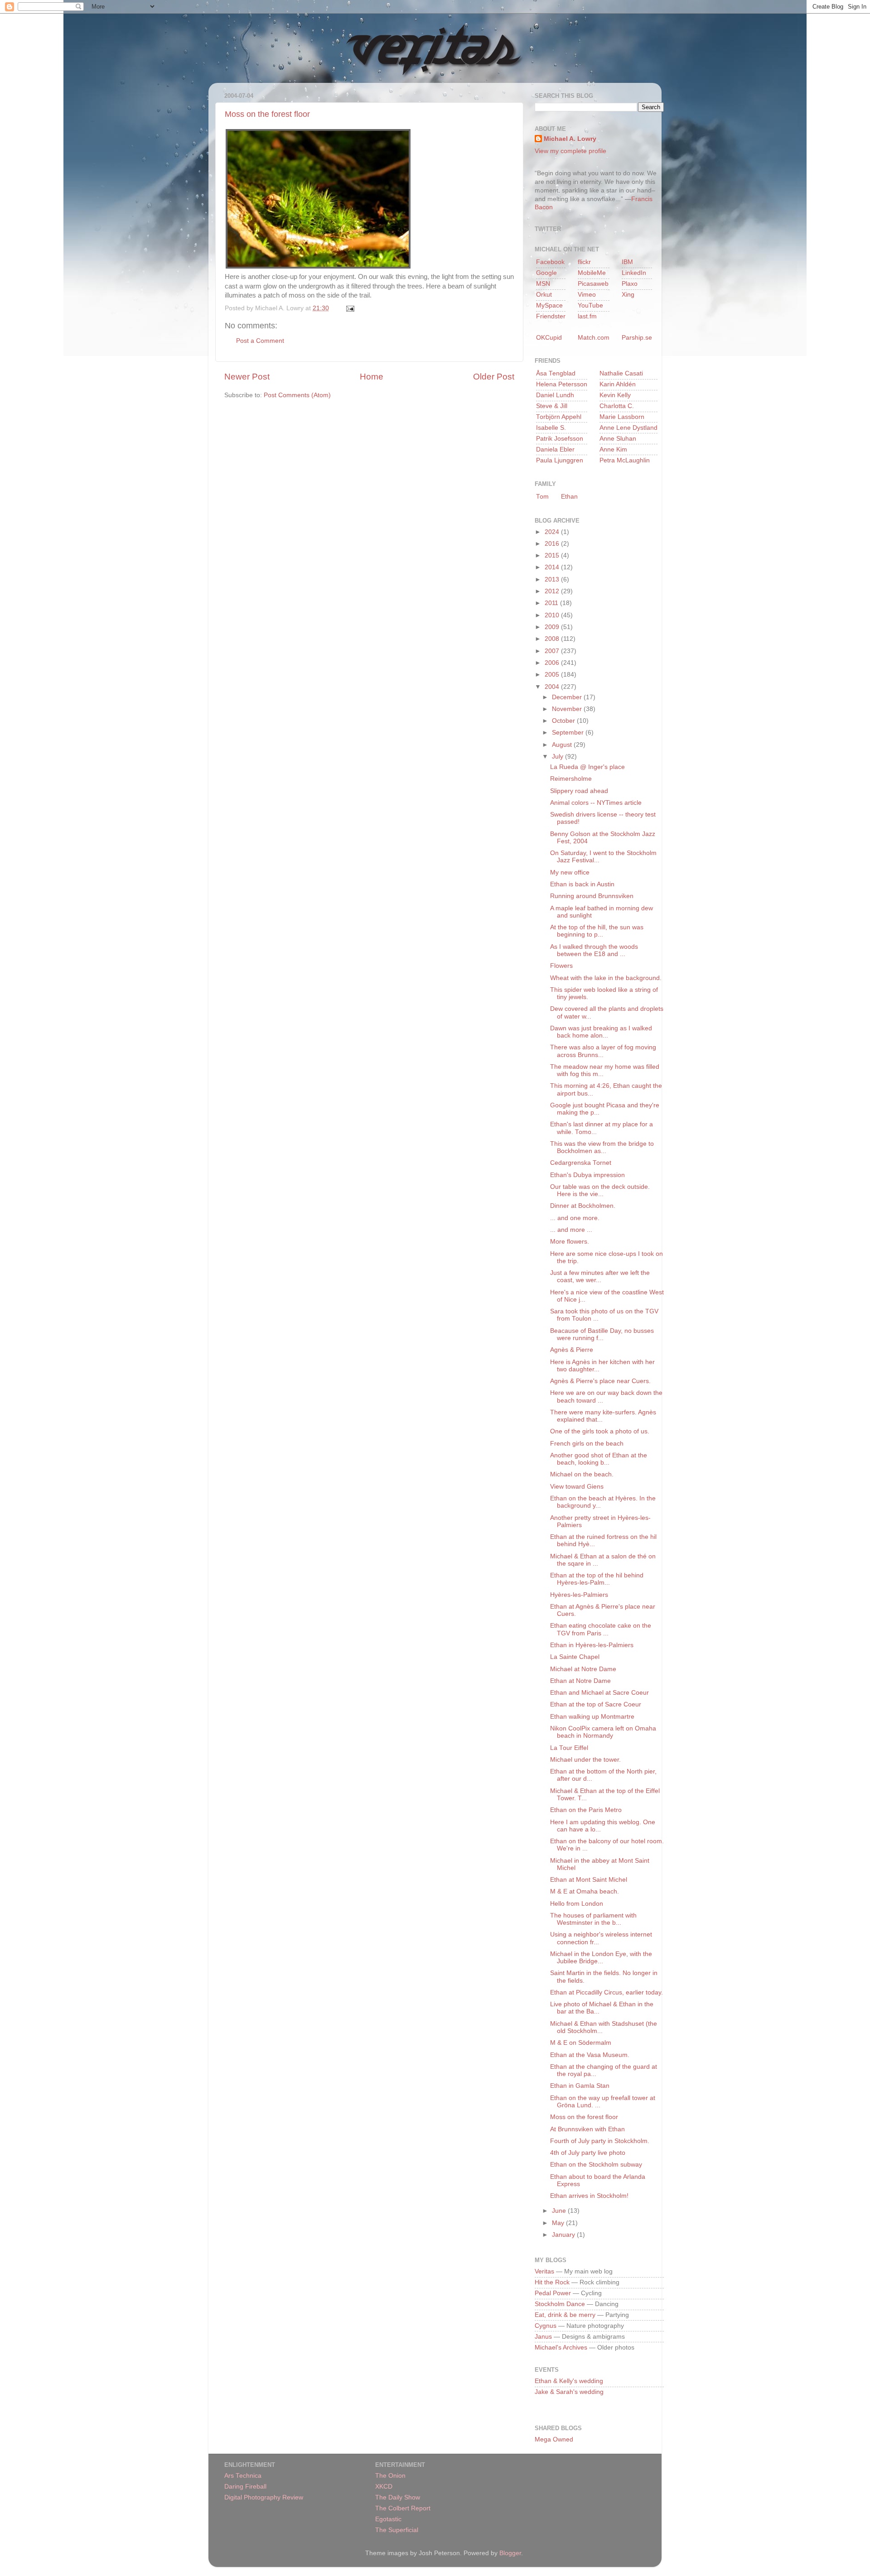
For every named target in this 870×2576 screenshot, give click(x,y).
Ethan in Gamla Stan (580, 2086)
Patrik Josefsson (560, 439)
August (563, 745)
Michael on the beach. (582, 1474)
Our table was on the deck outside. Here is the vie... (600, 1190)
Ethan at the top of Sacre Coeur (596, 1704)
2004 (553, 687)
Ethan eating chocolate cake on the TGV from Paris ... (601, 1629)
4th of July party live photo (588, 2153)
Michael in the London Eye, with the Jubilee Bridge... (601, 1958)
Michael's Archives (561, 2348)
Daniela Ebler (555, 449)
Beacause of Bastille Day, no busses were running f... (602, 1334)
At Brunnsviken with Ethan (587, 2129)
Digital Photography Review (264, 2497)
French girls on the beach (587, 1444)
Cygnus (546, 2326)
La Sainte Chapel (575, 1657)
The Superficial (397, 2530)
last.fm (587, 316)
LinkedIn (634, 273)
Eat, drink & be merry (565, 2315)
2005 (553, 675)
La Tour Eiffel (569, 1748)
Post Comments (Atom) (297, 395)
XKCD (384, 2487)
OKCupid (549, 338)
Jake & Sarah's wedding (569, 2392)
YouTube (590, 305)
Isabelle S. (551, 428)
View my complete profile (570, 151)
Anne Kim (613, 449)
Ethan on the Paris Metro (586, 1810)
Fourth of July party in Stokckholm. (600, 2141)
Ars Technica (243, 2476)
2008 (553, 639)
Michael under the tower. (585, 1760)
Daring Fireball (245, 2487)
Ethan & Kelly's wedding (569, 2381)
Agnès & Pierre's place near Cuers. (600, 1381)
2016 (553, 544)
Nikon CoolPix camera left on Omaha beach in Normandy (603, 1732)
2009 (553, 627)
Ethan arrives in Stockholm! (589, 2196)
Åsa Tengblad (556, 373)
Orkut (544, 295)
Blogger (510, 2553)
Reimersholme (571, 779)
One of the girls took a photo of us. (600, 1431)
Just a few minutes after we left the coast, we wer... (600, 1276)
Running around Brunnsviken (592, 896)
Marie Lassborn (622, 417)
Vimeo (587, 295)
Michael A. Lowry (570, 139)
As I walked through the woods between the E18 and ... (594, 950)
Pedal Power (553, 2293)
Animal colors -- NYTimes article (596, 803)
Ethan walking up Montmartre (592, 1717)
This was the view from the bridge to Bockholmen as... (602, 1147)
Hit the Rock (552, 2282)
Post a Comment (260, 341)
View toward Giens (577, 1487)
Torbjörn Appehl (559, 417)
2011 (552, 603)
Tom (542, 497)
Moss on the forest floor (267, 114)
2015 (553, 555)
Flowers (561, 966)
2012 (553, 591)
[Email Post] (349, 308)
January (564, 2235)
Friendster (551, 316)
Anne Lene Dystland (628, 428)
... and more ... (571, 1230)
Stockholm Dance (560, 2304)
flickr (584, 262)
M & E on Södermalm (581, 2043)
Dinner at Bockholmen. (583, 1206)
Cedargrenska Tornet (581, 1163)
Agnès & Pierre (572, 1350)
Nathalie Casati (621, 373)
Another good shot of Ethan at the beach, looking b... (599, 1459)
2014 (553, 567)
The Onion (390, 2476)
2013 (553, 579)
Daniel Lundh (555, 395)
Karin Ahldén (618, 384)
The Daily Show (398, 2497)
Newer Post (247, 377)
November (568, 709)
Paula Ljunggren (560, 460)
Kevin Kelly (615, 395)
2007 (553, 651)
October (564, 721)
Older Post (494, 377)
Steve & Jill (552, 406)
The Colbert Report (403, 2508)
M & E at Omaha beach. (585, 1891)
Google (546, 273)
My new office (570, 872)
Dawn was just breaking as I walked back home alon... (601, 1032)
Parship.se (637, 338)
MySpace (549, 305)
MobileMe (592, 273)
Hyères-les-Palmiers (579, 1595)
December (568, 697)
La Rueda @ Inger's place (587, 767)
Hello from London (577, 1904)
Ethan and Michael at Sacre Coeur (599, 1693)
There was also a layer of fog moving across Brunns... (603, 1051)
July (558, 757)
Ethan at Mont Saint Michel (589, 1880)
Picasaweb (593, 284)
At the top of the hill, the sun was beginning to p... (597, 931)
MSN (543, 284)
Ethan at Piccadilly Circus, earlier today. (607, 1992)
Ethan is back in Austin (582, 884)
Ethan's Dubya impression (587, 1175)
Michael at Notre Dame (583, 1669)
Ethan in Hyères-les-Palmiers (592, 1645)
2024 (553, 532)
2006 (553, 663)
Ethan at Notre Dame (580, 1681)
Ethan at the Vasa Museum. (590, 2055)
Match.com (594, 338)
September (569, 733)
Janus (543, 2337)
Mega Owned (554, 2439)
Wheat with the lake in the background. (606, 978)
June (560, 2211)
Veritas (544, 2271)
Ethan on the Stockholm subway (596, 2165)
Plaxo (630, 284)
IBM (627, 262)
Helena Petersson (562, 384)
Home (372, 377)
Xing (628, 295)
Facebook (550, 262)
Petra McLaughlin (625, 460)
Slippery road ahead (579, 791)
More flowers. (570, 1242)
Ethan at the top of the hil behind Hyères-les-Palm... (597, 1579)
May (559, 2223)
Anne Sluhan (618, 439)
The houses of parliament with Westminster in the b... (593, 1919)
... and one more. (575, 1218)
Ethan (569, 497)
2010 (553, 615)
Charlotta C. (617, 406)
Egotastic (388, 2519)
